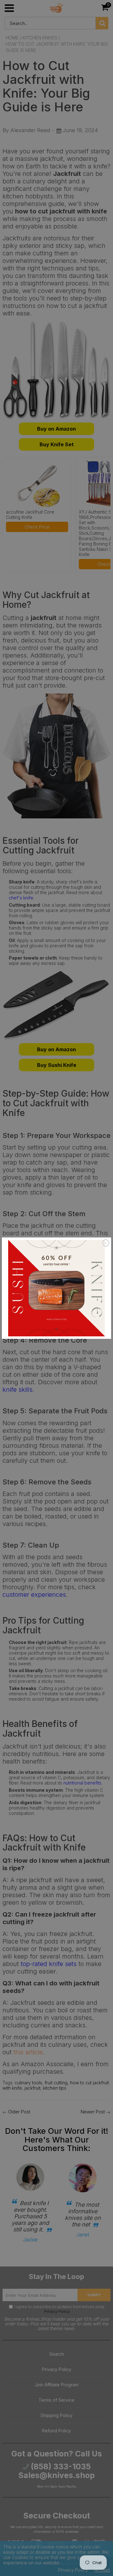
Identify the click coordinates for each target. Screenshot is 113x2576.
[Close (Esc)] (106, 1243)
